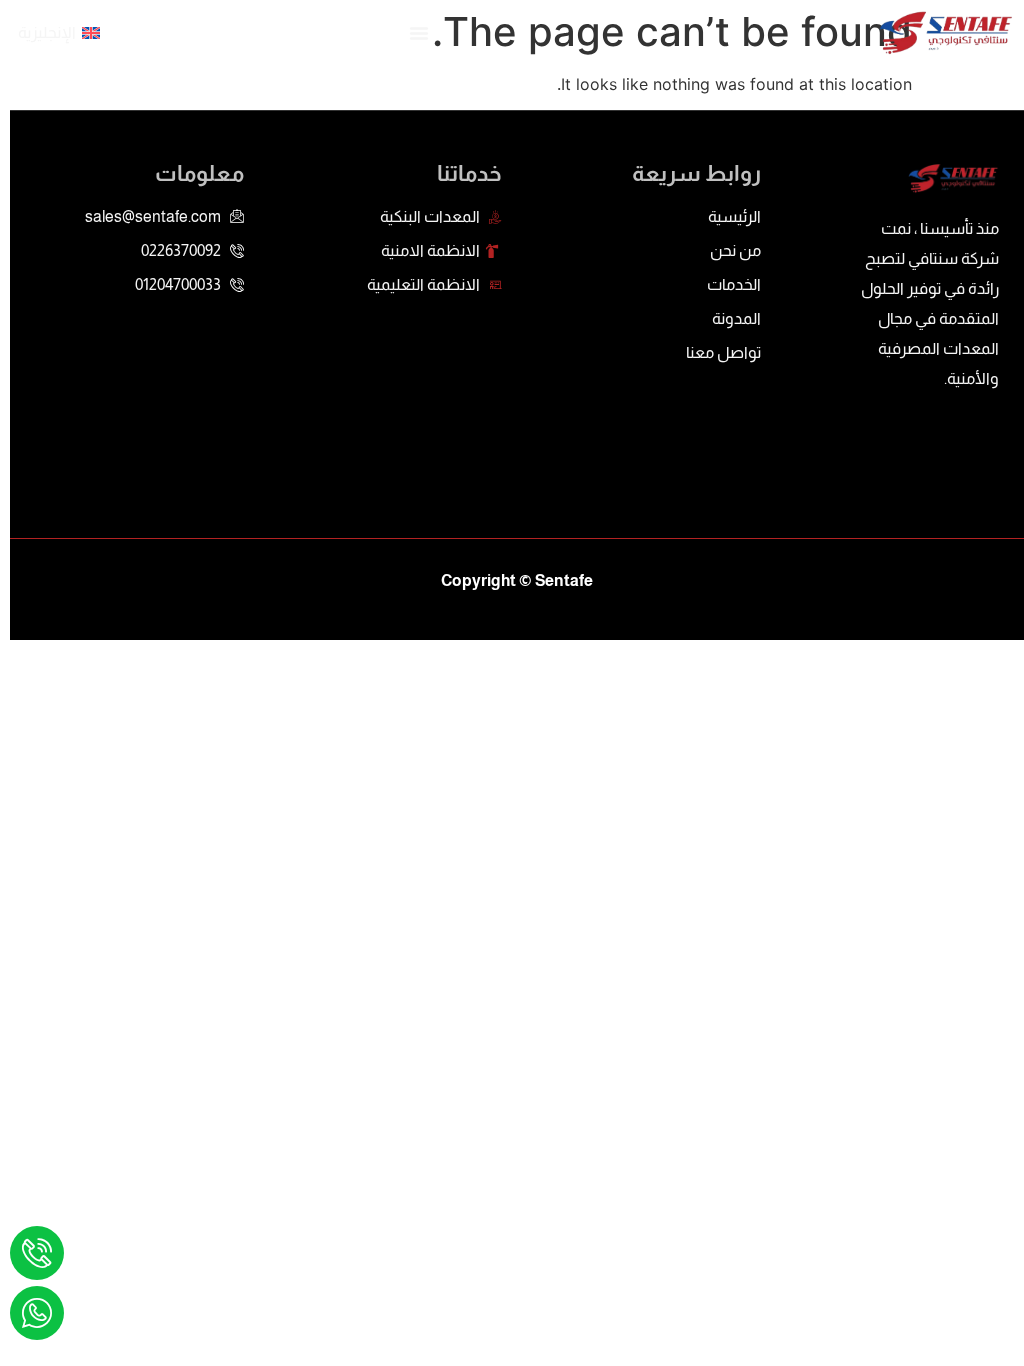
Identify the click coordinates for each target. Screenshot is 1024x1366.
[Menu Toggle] (419, 33)
